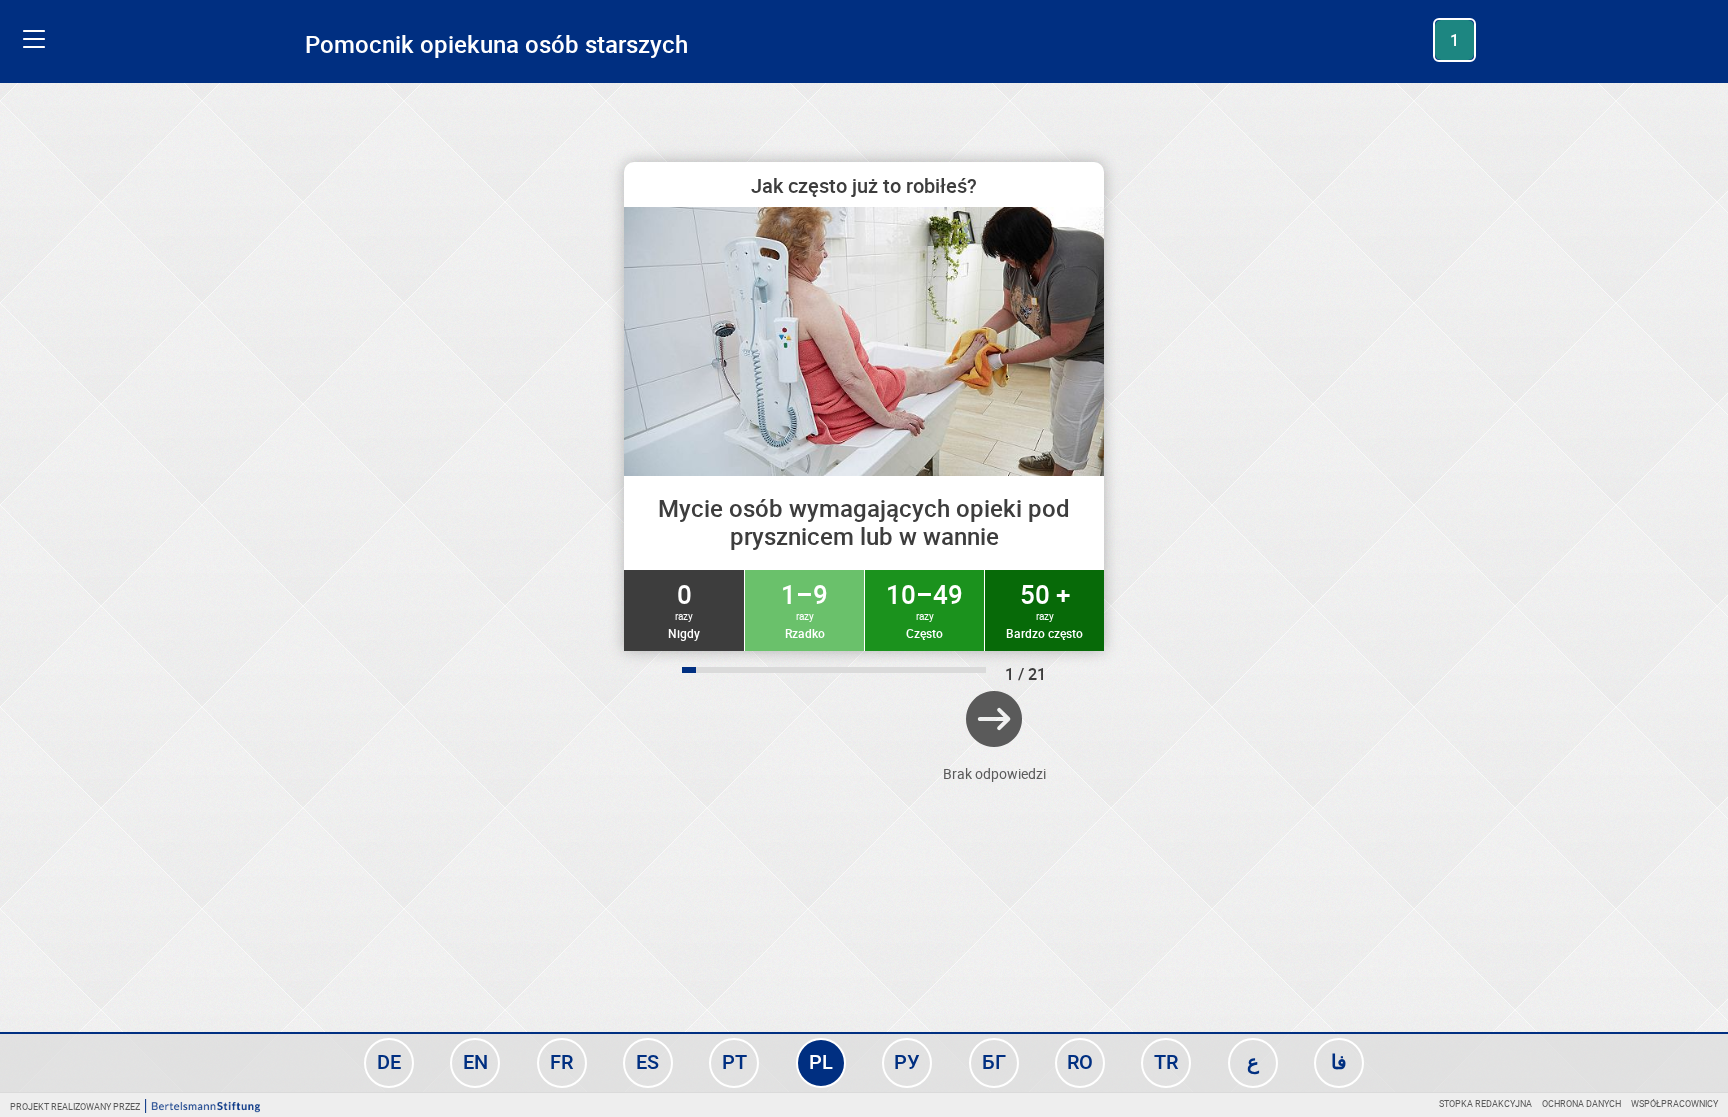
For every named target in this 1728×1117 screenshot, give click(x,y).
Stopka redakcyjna (1485, 1103)
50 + (1044, 609)
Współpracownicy (1674, 1103)
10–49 (924, 609)
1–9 (804, 609)
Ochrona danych (1581, 1103)
